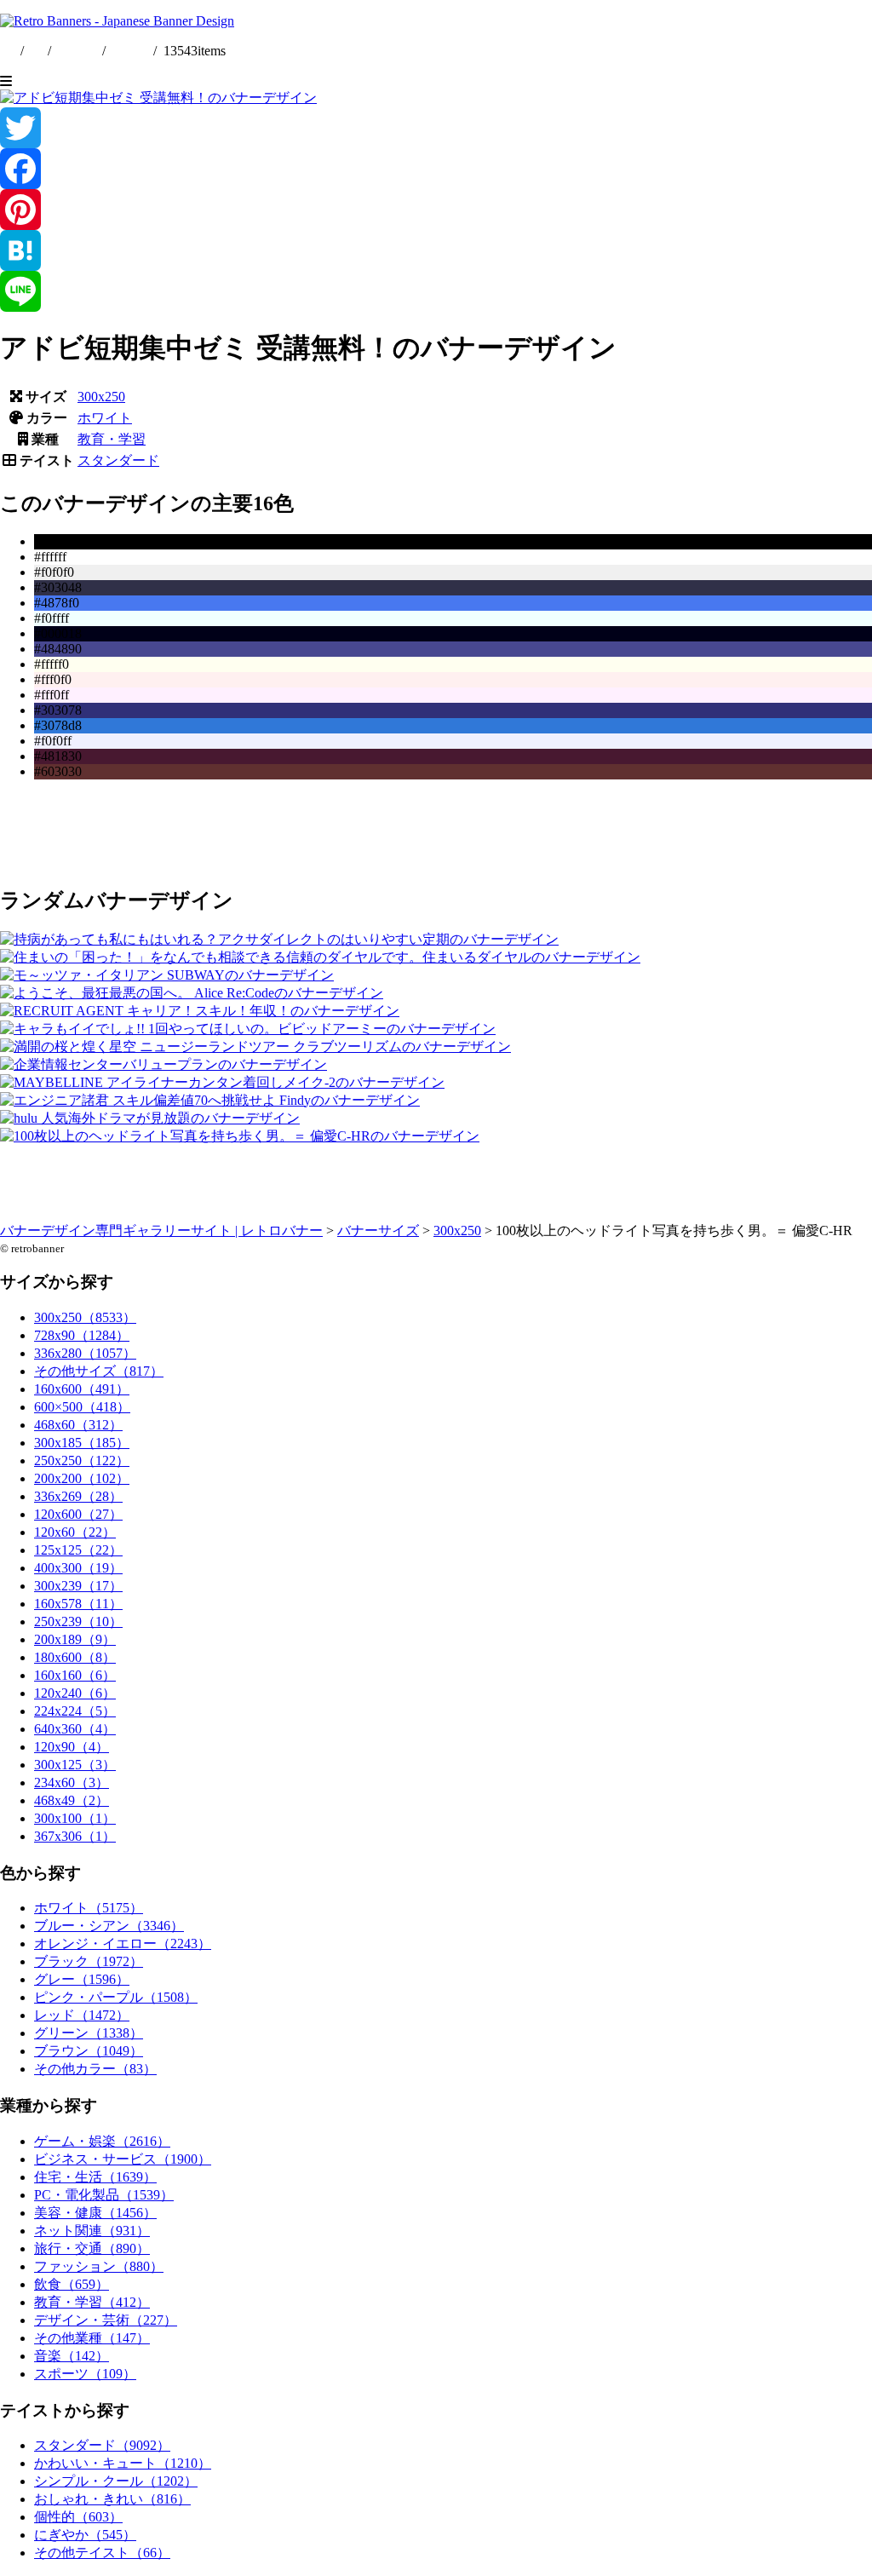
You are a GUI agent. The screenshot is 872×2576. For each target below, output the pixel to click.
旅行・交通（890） (92, 2248)
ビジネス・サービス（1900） (123, 2159)
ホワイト (105, 418)
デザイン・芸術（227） (106, 2320)
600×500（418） (82, 1407)
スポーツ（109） (85, 2374)
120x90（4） (72, 1747)
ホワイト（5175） (89, 1908)
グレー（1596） (82, 1979)
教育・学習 (112, 439)
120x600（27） (78, 1514)
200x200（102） (82, 1478)
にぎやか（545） (85, 2535)
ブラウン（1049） (89, 2051)
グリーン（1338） (89, 2033)
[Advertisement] (436, 831)
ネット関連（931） (92, 2231)
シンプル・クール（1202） (116, 2481)
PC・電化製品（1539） (104, 2195)
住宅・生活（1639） (95, 2177)
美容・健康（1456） (95, 2213)
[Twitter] (436, 128)
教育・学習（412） (92, 2302)
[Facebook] (436, 169)
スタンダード (118, 460)
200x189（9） (75, 1639)
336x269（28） (78, 1496)
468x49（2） (72, 1800)
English (78, 51)
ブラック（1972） (89, 1961)
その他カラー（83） (95, 2069)
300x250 (101, 397)
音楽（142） (72, 2356)
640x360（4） (75, 1729)
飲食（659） (72, 2284)
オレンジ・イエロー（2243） (123, 1943)
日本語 (129, 51)
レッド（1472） (82, 2015)
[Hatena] (436, 250)
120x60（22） (75, 1532)
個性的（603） (78, 2517)
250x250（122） (82, 1460)
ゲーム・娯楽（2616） (102, 2141)
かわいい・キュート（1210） (123, 2463)
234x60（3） (72, 1782)
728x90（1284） (82, 1335)
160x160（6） (75, 1675)
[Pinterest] (436, 210)
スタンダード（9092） (102, 2445)
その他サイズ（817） (99, 1371)
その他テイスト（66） (102, 2553)
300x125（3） (75, 1765)
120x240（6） (75, 1693)
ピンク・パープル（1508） (116, 1997)
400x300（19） (78, 1568)
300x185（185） (82, 1443)
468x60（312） (78, 1425)
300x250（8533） (85, 1317)
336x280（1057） (85, 1353)
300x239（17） (78, 1586)
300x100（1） (75, 1818)
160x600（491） (82, 1389)
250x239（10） (78, 1621)
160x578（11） (78, 1604)
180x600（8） (75, 1657)
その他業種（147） (92, 2338)
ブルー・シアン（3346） (109, 1926)
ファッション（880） (99, 2266)
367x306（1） (75, 1836)
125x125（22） (78, 1550)
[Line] (436, 291)
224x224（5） (75, 1711)
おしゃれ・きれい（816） (112, 2499)
